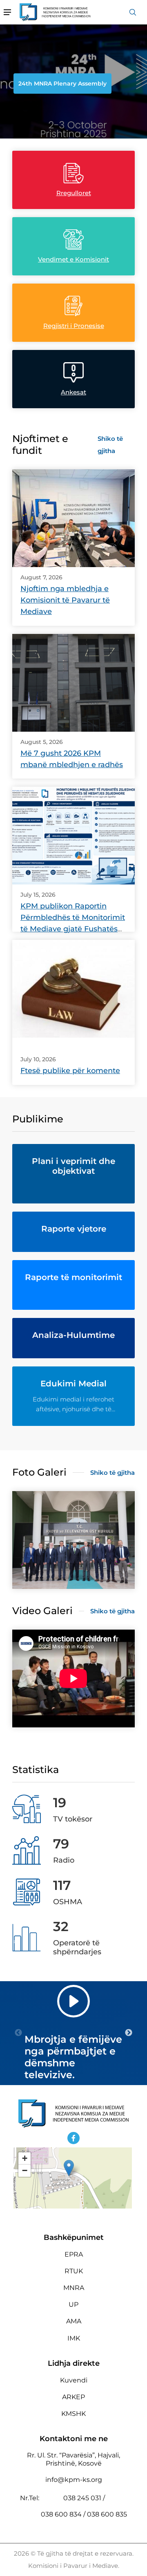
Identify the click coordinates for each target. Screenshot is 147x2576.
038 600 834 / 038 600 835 (84, 2514)
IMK (74, 2338)
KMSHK (73, 2414)
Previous (18, 2033)
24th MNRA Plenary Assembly (62, 84)
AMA (74, 2321)
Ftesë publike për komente (70, 1071)
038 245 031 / (84, 2498)
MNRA (74, 2288)
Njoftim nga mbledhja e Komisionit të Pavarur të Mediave (65, 600)
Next (129, 2033)
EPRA (74, 2254)
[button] (69, 2168)
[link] (73, 518)
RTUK (74, 2271)
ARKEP (73, 2397)
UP (73, 2304)
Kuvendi (74, 2380)
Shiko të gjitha (110, 445)
